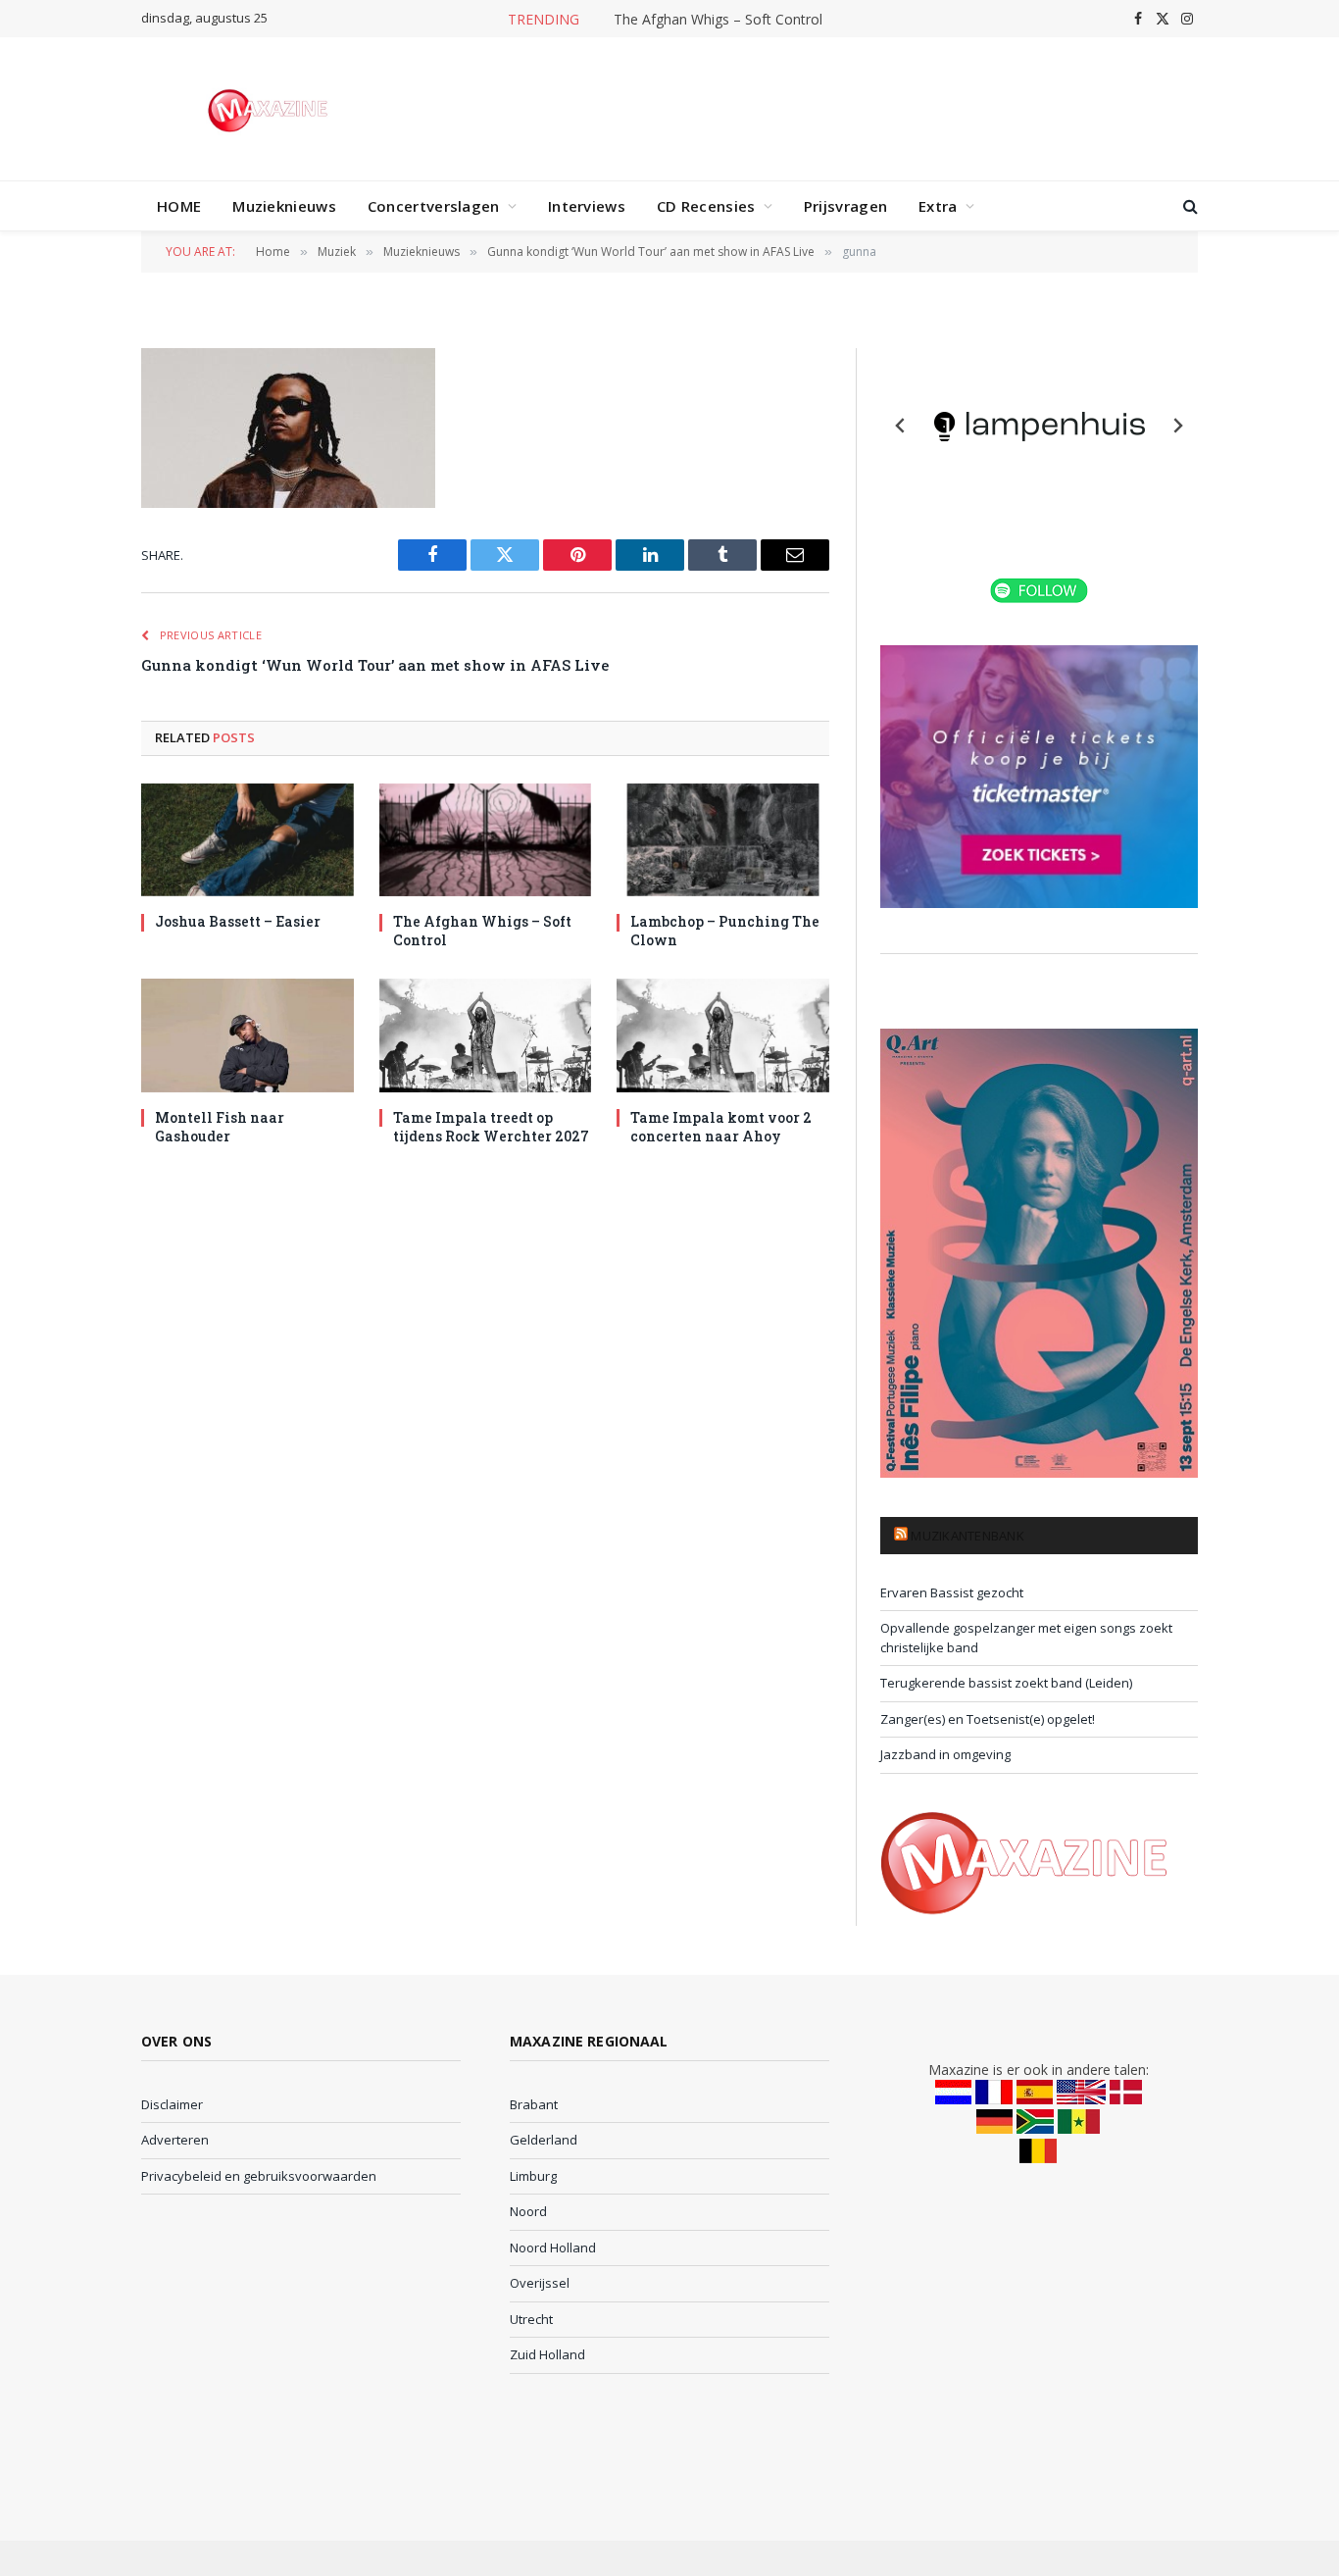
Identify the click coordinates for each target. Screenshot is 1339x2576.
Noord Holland (553, 2248)
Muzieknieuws (284, 206)
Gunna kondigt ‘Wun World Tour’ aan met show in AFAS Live (375, 665)
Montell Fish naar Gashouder (220, 1127)
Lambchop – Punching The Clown (725, 931)
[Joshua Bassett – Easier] (248, 840)
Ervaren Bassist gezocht (952, 1592)
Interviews (587, 206)
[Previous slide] (901, 426)
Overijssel (540, 2283)
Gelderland (544, 2140)
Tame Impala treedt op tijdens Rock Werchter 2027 (491, 1127)
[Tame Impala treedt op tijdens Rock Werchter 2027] (486, 1035)
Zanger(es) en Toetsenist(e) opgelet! (988, 1719)
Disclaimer (172, 2104)
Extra (938, 206)
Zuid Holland (547, 2354)
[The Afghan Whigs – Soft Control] (486, 840)
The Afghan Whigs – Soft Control (718, 20)
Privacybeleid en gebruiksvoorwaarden (259, 2176)
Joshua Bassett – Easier (238, 921)
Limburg (533, 2176)
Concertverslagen (434, 206)
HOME (179, 206)
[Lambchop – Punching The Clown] (723, 840)
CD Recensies (706, 206)
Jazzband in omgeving (945, 1754)
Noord (528, 2211)
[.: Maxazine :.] (270, 109)
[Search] (1189, 206)
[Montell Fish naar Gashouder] (248, 1035)
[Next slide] (1177, 426)
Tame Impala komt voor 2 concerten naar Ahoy (721, 1127)
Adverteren (175, 2140)
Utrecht (531, 2319)
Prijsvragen (845, 206)
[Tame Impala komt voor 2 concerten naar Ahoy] (723, 1035)
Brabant (534, 2104)
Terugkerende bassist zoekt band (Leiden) (1006, 1683)
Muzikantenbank (967, 1536)
